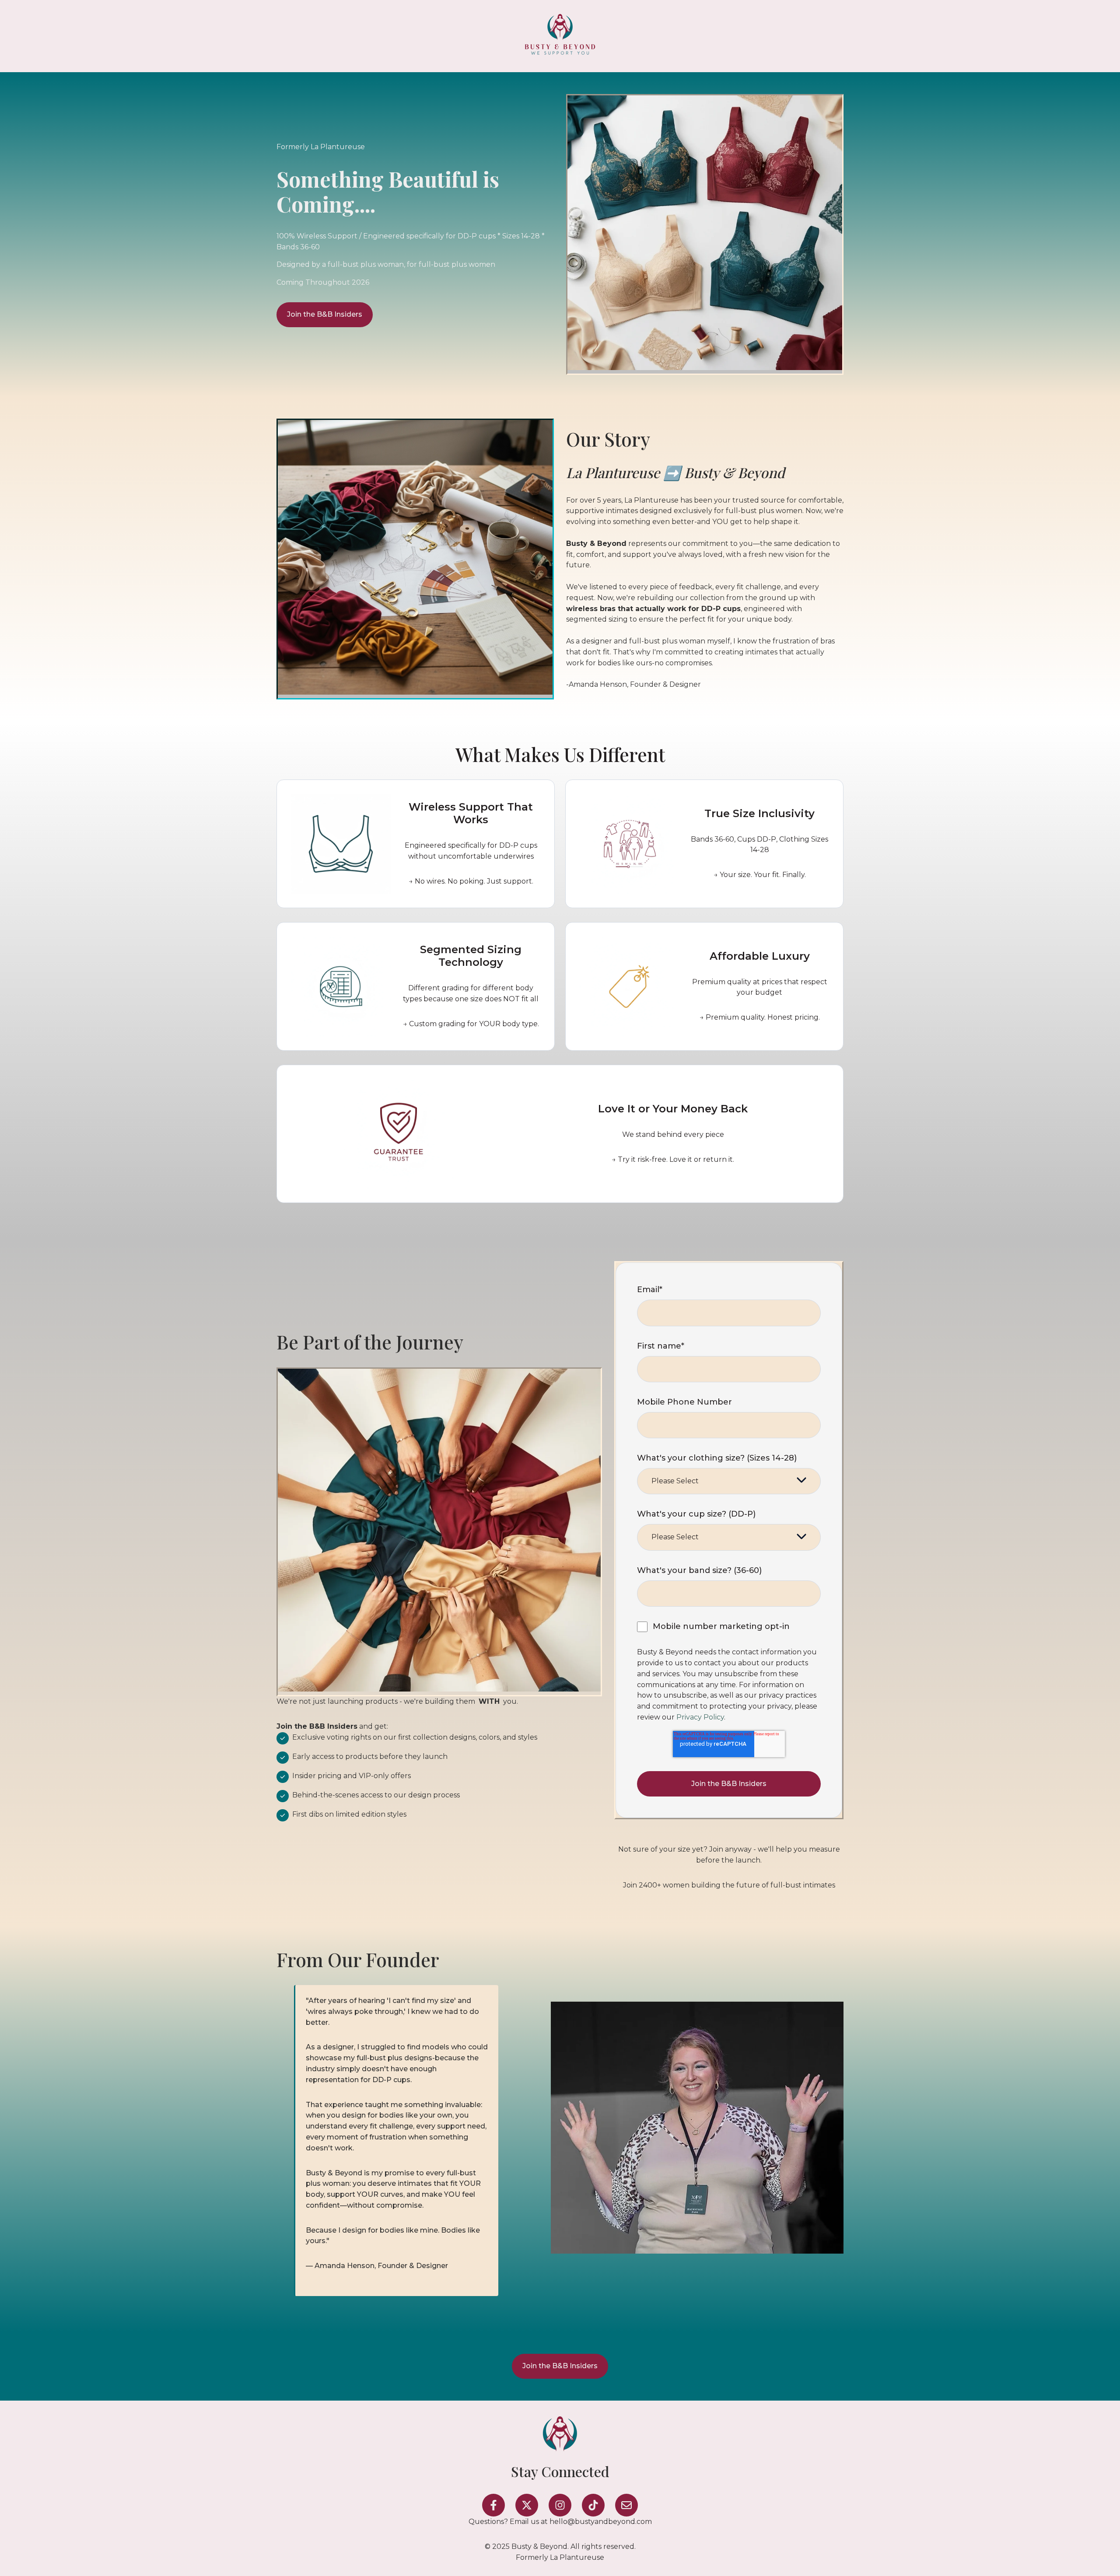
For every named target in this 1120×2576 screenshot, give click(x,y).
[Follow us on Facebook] (493, 2505)
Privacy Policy (700, 1717)
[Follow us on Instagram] (560, 2505)
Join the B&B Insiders (325, 314)
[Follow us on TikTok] (593, 2505)
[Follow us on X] (527, 2505)
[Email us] (626, 2505)
